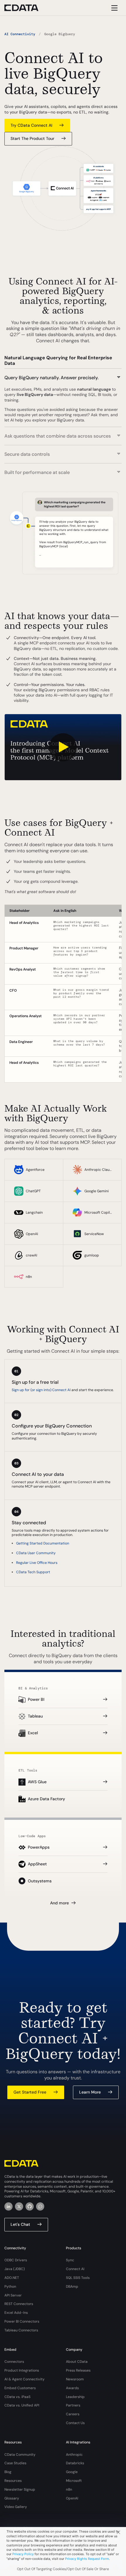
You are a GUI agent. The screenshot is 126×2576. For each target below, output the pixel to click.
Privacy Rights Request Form (87, 2559)
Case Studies (15, 2463)
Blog (8, 2472)
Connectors (14, 2362)
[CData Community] (40, 2206)
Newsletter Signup (20, 2489)
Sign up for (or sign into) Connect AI (41, 1390)
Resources (13, 2481)
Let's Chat (20, 2224)
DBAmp (72, 2287)
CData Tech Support (33, 1572)
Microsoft (74, 2481)
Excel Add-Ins (16, 2313)
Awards (72, 2388)
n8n (69, 2489)
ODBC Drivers (16, 2260)
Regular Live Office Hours (37, 1563)
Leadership (75, 2397)
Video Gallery (16, 2507)
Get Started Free (30, 2092)
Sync (70, 2260)
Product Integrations (22, 2370)
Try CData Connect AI (31, 125)
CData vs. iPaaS (17, 2397)
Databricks (75, 2463)
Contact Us (75, 2423)
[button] (63, 375)
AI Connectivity (20, 34)
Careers (73, 2414)
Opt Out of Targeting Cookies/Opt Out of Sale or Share (63, 2569)
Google (72, 2472)
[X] (19, 2206)
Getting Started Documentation (43, 1543)
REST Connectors (19, 2304)
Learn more (90, 2092)
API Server (13, 2295)
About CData (77, 2362)
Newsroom (75, 2379)
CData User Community (36, 1553)
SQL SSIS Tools (78, 2278)
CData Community (20, 2455)
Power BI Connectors (22, 2321)
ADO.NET (12, 2278)
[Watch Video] (63, 747)
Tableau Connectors (21, 2330)
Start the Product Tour (32, 138)
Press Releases (78, 2370)
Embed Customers (20, 2388)
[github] (30, 2206)
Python (10, 2287)
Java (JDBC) (15, 2269)
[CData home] (26, 8)
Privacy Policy (23, 2554)
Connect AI (75, 2269)
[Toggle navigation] (114, 8)
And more (59, 1903)
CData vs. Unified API (22, 2405)
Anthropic (74, 2455)
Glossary (12, 2498)
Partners (73, 2405)
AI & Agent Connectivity (24, 2379)
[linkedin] (8, 2206)
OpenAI (72, 2498)
